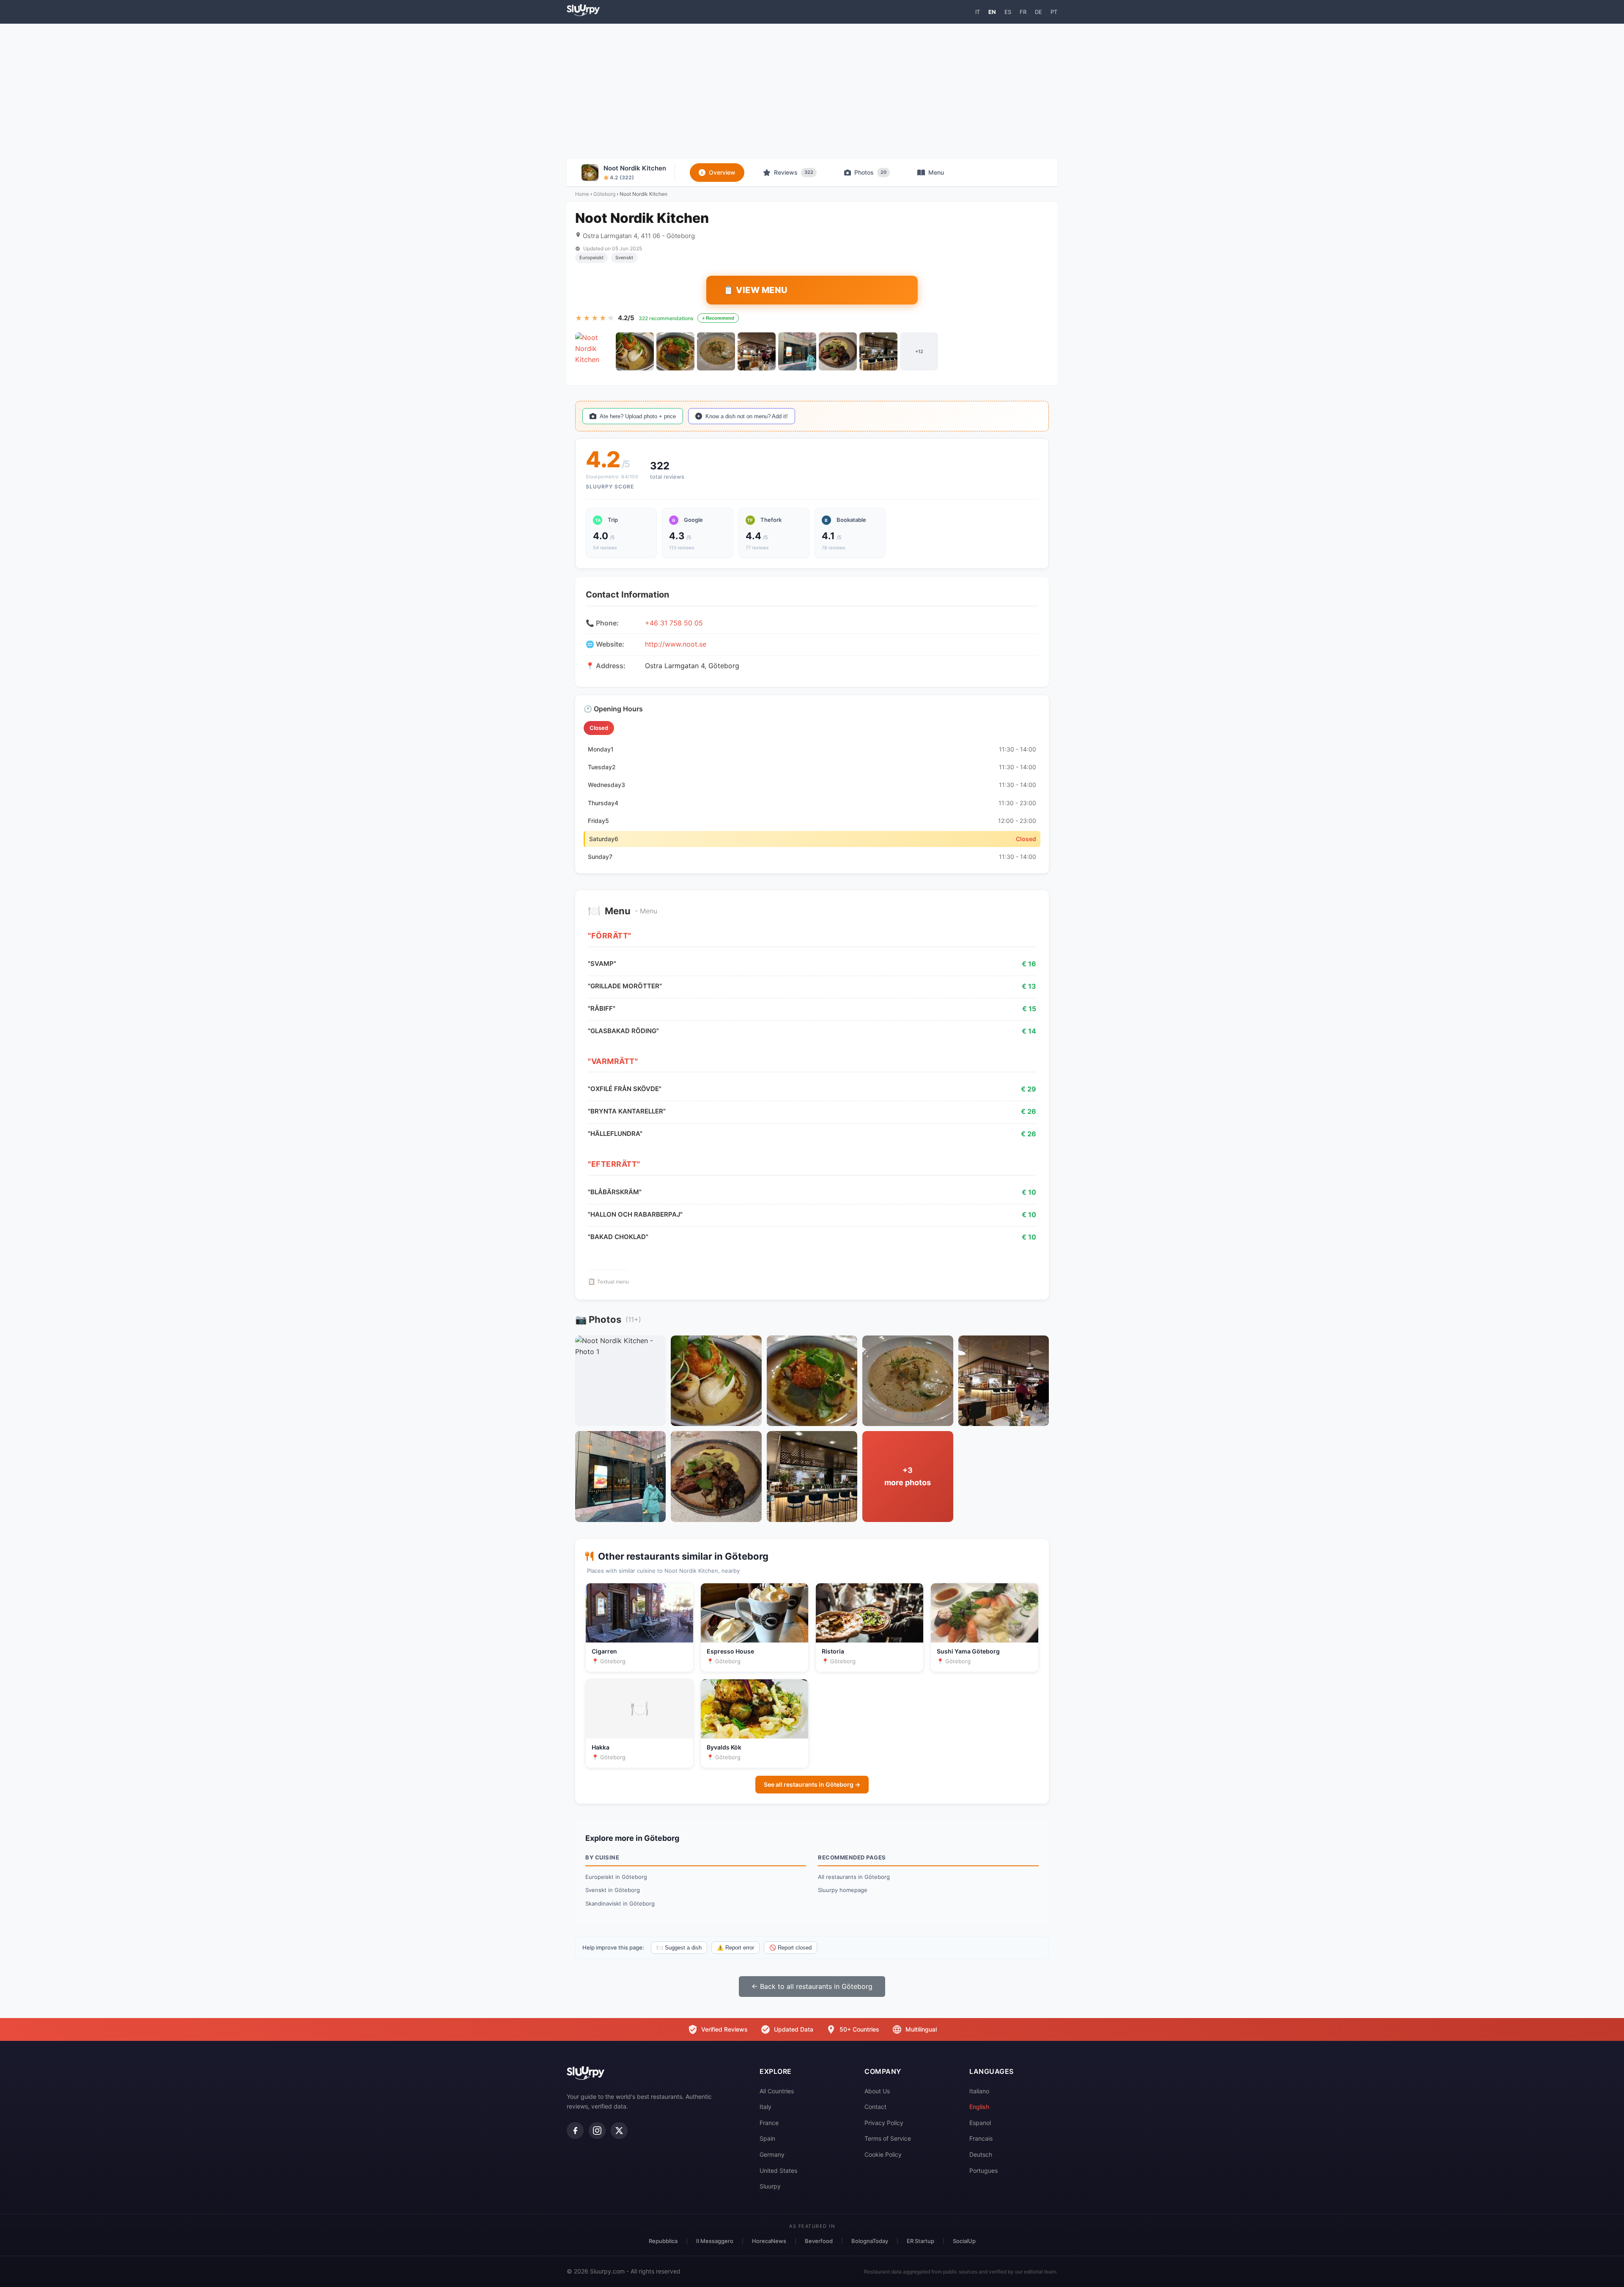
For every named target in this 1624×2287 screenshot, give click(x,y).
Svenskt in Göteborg (613, 1890)
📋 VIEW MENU (756, 290)
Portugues (983, 2170)
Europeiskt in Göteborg (616, 1877)
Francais (981, 2138)
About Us (877, 2091)
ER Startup (920, 2241)
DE (1038, 12)
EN (992, 12)
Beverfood (819, 2241)
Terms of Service (888, 2138)
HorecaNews (769, 2241)
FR (1023, 12)
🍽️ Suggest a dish (679, 1948)
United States (778, 2170)
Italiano (979, 2091)
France (769, 2123)
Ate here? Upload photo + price (638, 416)
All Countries (777, 2091)
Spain (767, 2138)
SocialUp (964, 2241)
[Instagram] (597, 2131)
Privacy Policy (884, 2123)
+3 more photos (908, 1476)
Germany (772, 2154)
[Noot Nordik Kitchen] (594, 351)
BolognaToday (870, 2241)
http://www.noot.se (676, 644)
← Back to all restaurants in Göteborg (812, 1986)
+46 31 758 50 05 (674, 623)
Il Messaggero (715, 2241)
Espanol (980, 2123)
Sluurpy (770, 2186)
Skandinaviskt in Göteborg (620, 1903)
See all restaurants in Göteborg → (812, 1784)
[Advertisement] (812, 91)
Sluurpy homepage (843, 1890)
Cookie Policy (883, 2154)
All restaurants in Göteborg (854, 1877)
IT (978, 12)
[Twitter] (619, 2131)
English (979, 2107)
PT (1054, 12)
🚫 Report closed (790, 1948)
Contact (875, 2107)
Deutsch (981, 2154)
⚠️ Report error (735, 1948)
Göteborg (604, 194)
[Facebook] (575, 2131)
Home (582, 194)
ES (1008, 12)
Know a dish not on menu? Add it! (747, 416)
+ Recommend (718, 318)
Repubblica (663, 2241)
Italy (765, 2107)
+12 (919, 351)
